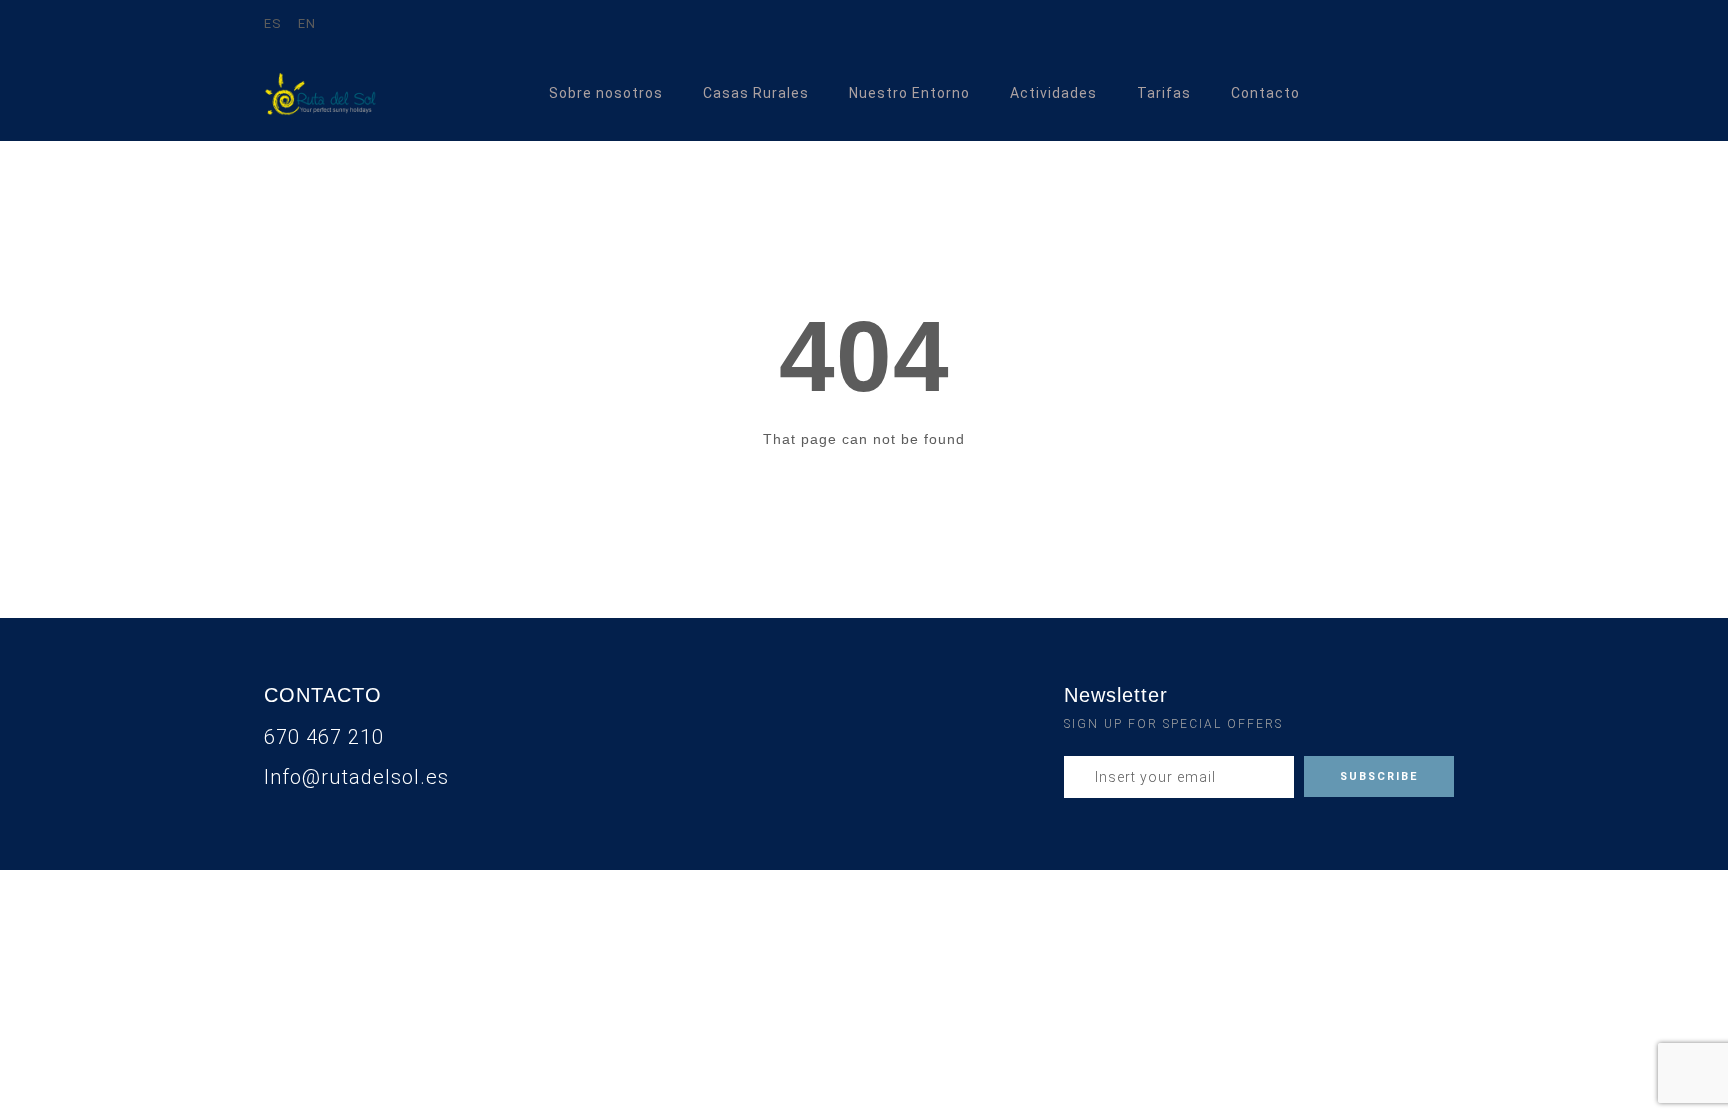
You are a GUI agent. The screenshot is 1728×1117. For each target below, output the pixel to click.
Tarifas (1164, 93)
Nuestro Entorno (909, 93)
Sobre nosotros (606, 93)
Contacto (1265, 93)
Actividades (1053, 93)
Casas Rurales (756, 93)
